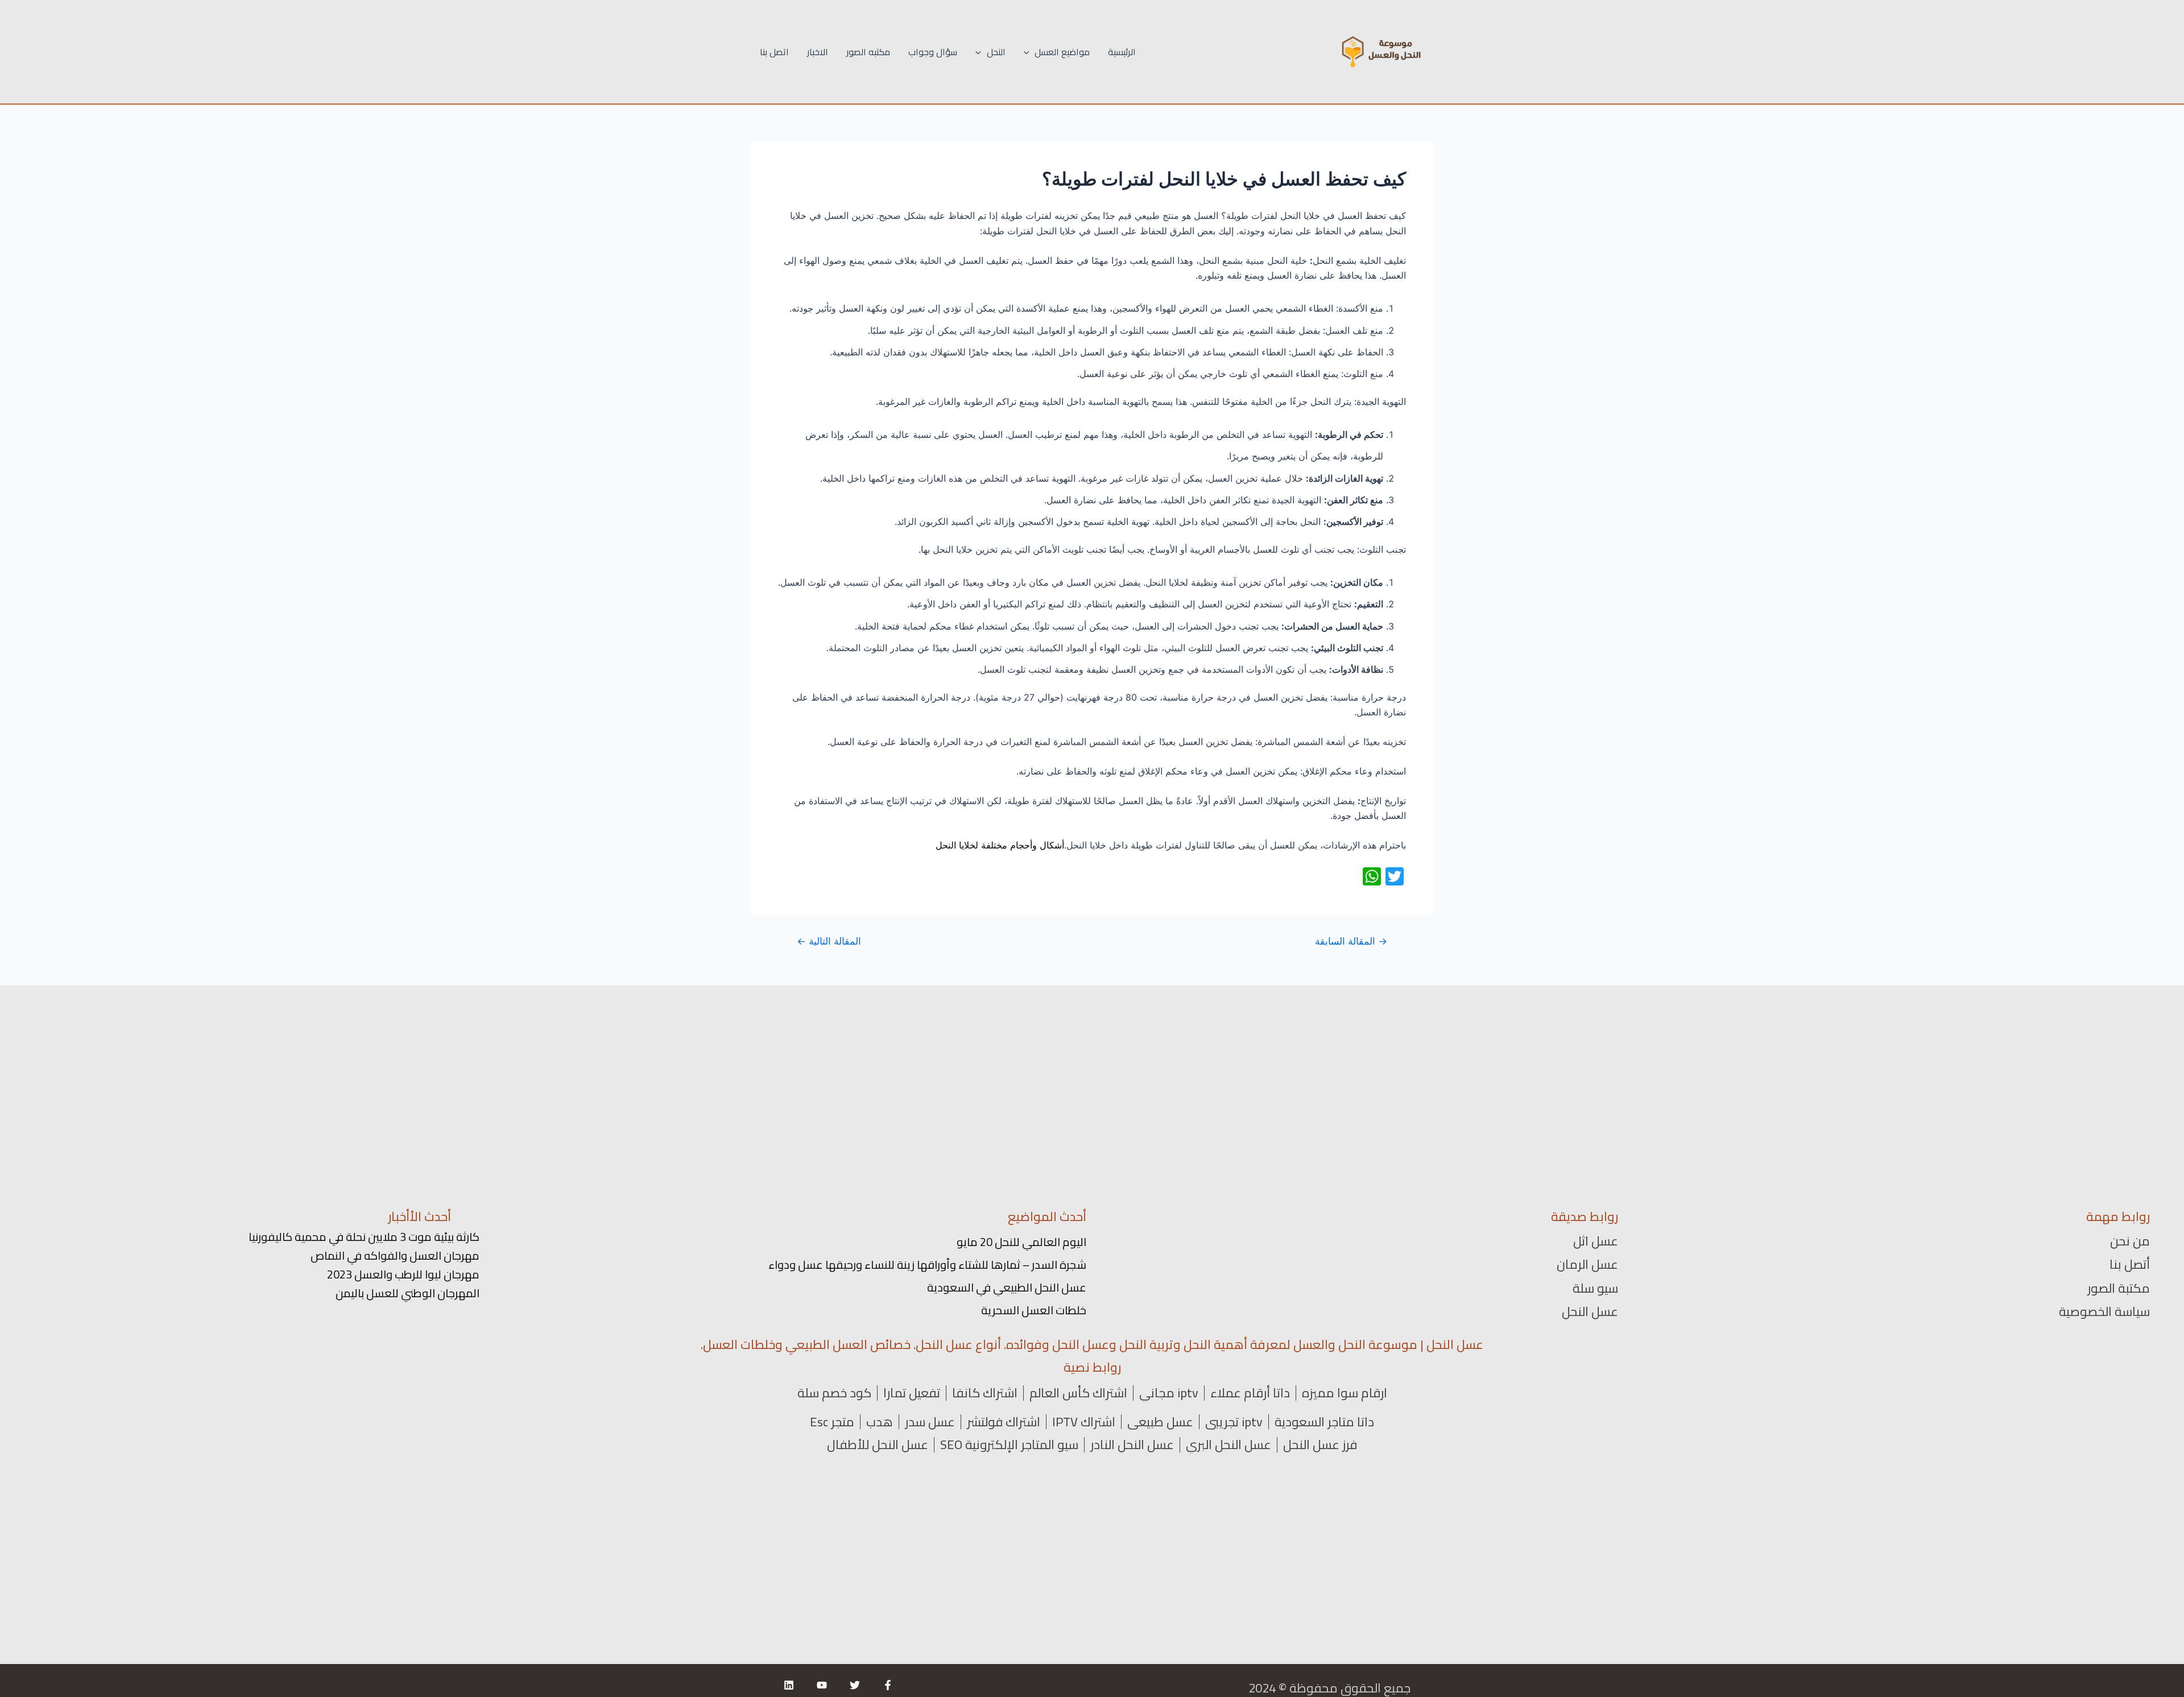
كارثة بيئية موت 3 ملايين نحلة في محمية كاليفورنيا (364, 1237)
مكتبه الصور (868, 52)
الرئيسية (1122, 52)
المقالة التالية (829, 941)
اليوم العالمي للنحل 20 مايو (1021, 1242)
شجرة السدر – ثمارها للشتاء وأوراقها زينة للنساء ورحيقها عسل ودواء (927, 1265)
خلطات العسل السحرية (1034, 1310)
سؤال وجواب (933, 52)
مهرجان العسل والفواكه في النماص (395, 1255)
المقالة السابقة (1351, 941)
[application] (1029, 52)
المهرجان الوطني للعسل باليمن (408, 1293)
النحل (996, 52)
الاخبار (818, 52)
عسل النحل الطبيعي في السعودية (1007, 1287)
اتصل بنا (774, 52)
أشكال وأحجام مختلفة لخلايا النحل (1000, 845)
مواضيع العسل (1062, 52)
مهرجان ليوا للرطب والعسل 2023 (403, 1274)
